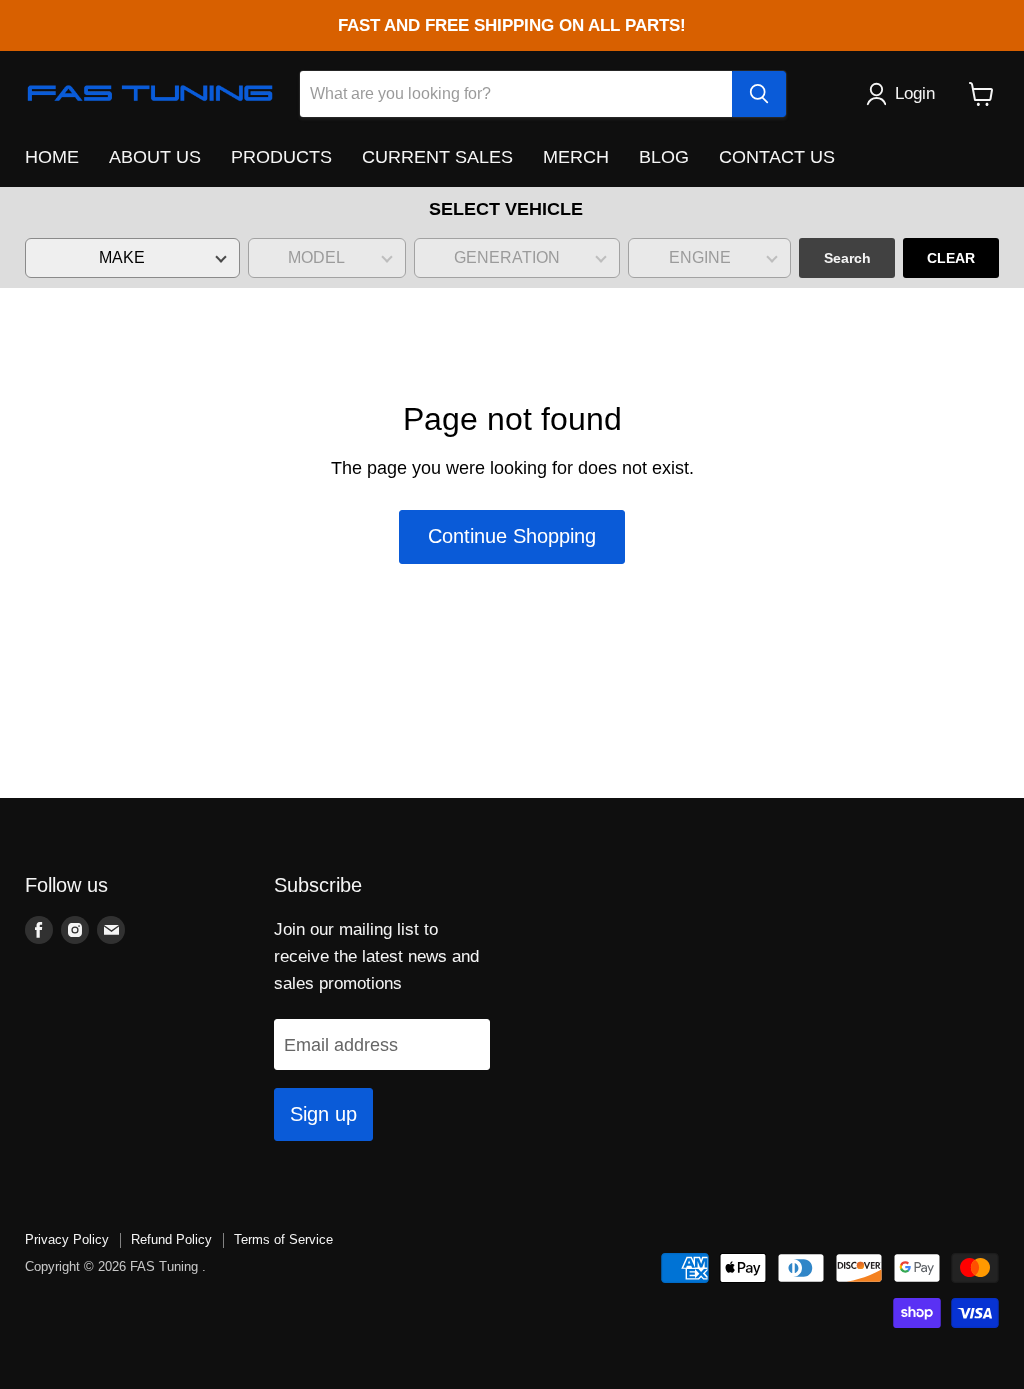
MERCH (576, 157)
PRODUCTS (281, 157)
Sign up (323, 1114)
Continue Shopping (512, 536)
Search (847, 258)
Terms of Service (283, 1239)
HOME (52, 157)
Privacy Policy (67, 1239)
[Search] (759, 94)
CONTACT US (777, 157)
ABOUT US (155, 157)
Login (915, 93)
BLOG (664, 157)
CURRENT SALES (437, 157)
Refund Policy (171, 1239)
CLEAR (951, 258)
